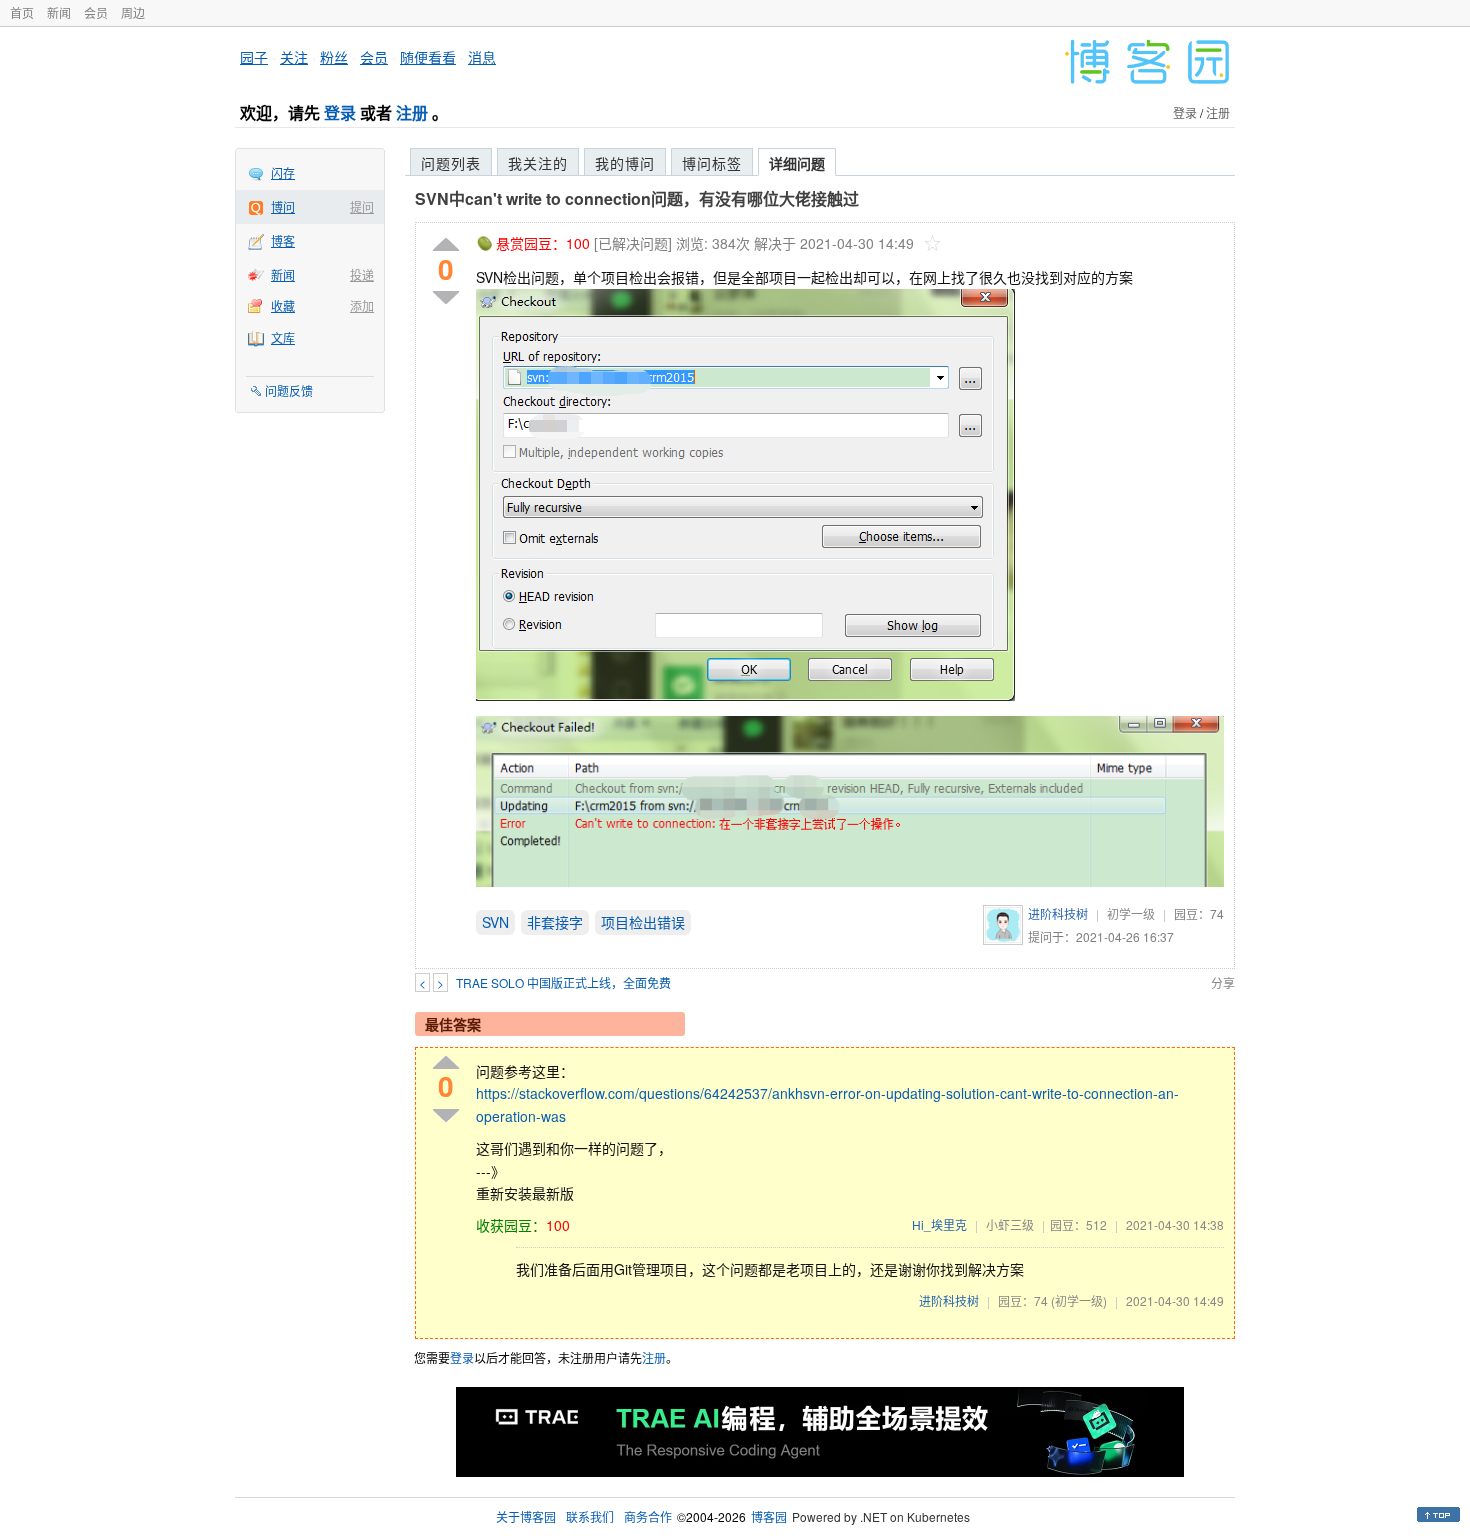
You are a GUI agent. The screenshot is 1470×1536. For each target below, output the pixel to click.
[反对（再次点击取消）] (446, 297)
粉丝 (334, 57)
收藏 (283, 305)
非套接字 (555, 922)
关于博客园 (526, 1516)
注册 (412, 112)
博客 (283, 240)
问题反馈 (289, 390)
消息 (482, 57)
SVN (495, 922)
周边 (133, 12)
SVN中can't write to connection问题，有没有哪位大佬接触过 (637, 198)
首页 (22, 12)
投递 (362, 274)
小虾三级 (1010, 1224)
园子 (254, 57)
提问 (362, 206)
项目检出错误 (643, 922)
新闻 (59, 12)
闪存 (283, 172)
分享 (1223, 982)
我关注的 (538, 163)
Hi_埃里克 (939, 1224)
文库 (283, 337)
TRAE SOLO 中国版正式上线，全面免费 (563, 982)
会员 (96, 12)
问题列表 (451, 163)
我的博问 (625, 163)
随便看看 (428, 57)
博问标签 (712, 163)
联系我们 (590, 1516)
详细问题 (797, 163)
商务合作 (648, 1516)
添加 (362, 305)
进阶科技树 (1058, 913)
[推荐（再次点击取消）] (446, 245)
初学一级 (1131, 913)
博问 (283, 206)
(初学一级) (1079, 1300)
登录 (340, 112)
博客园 (769, 1516)
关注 (294, 57)
